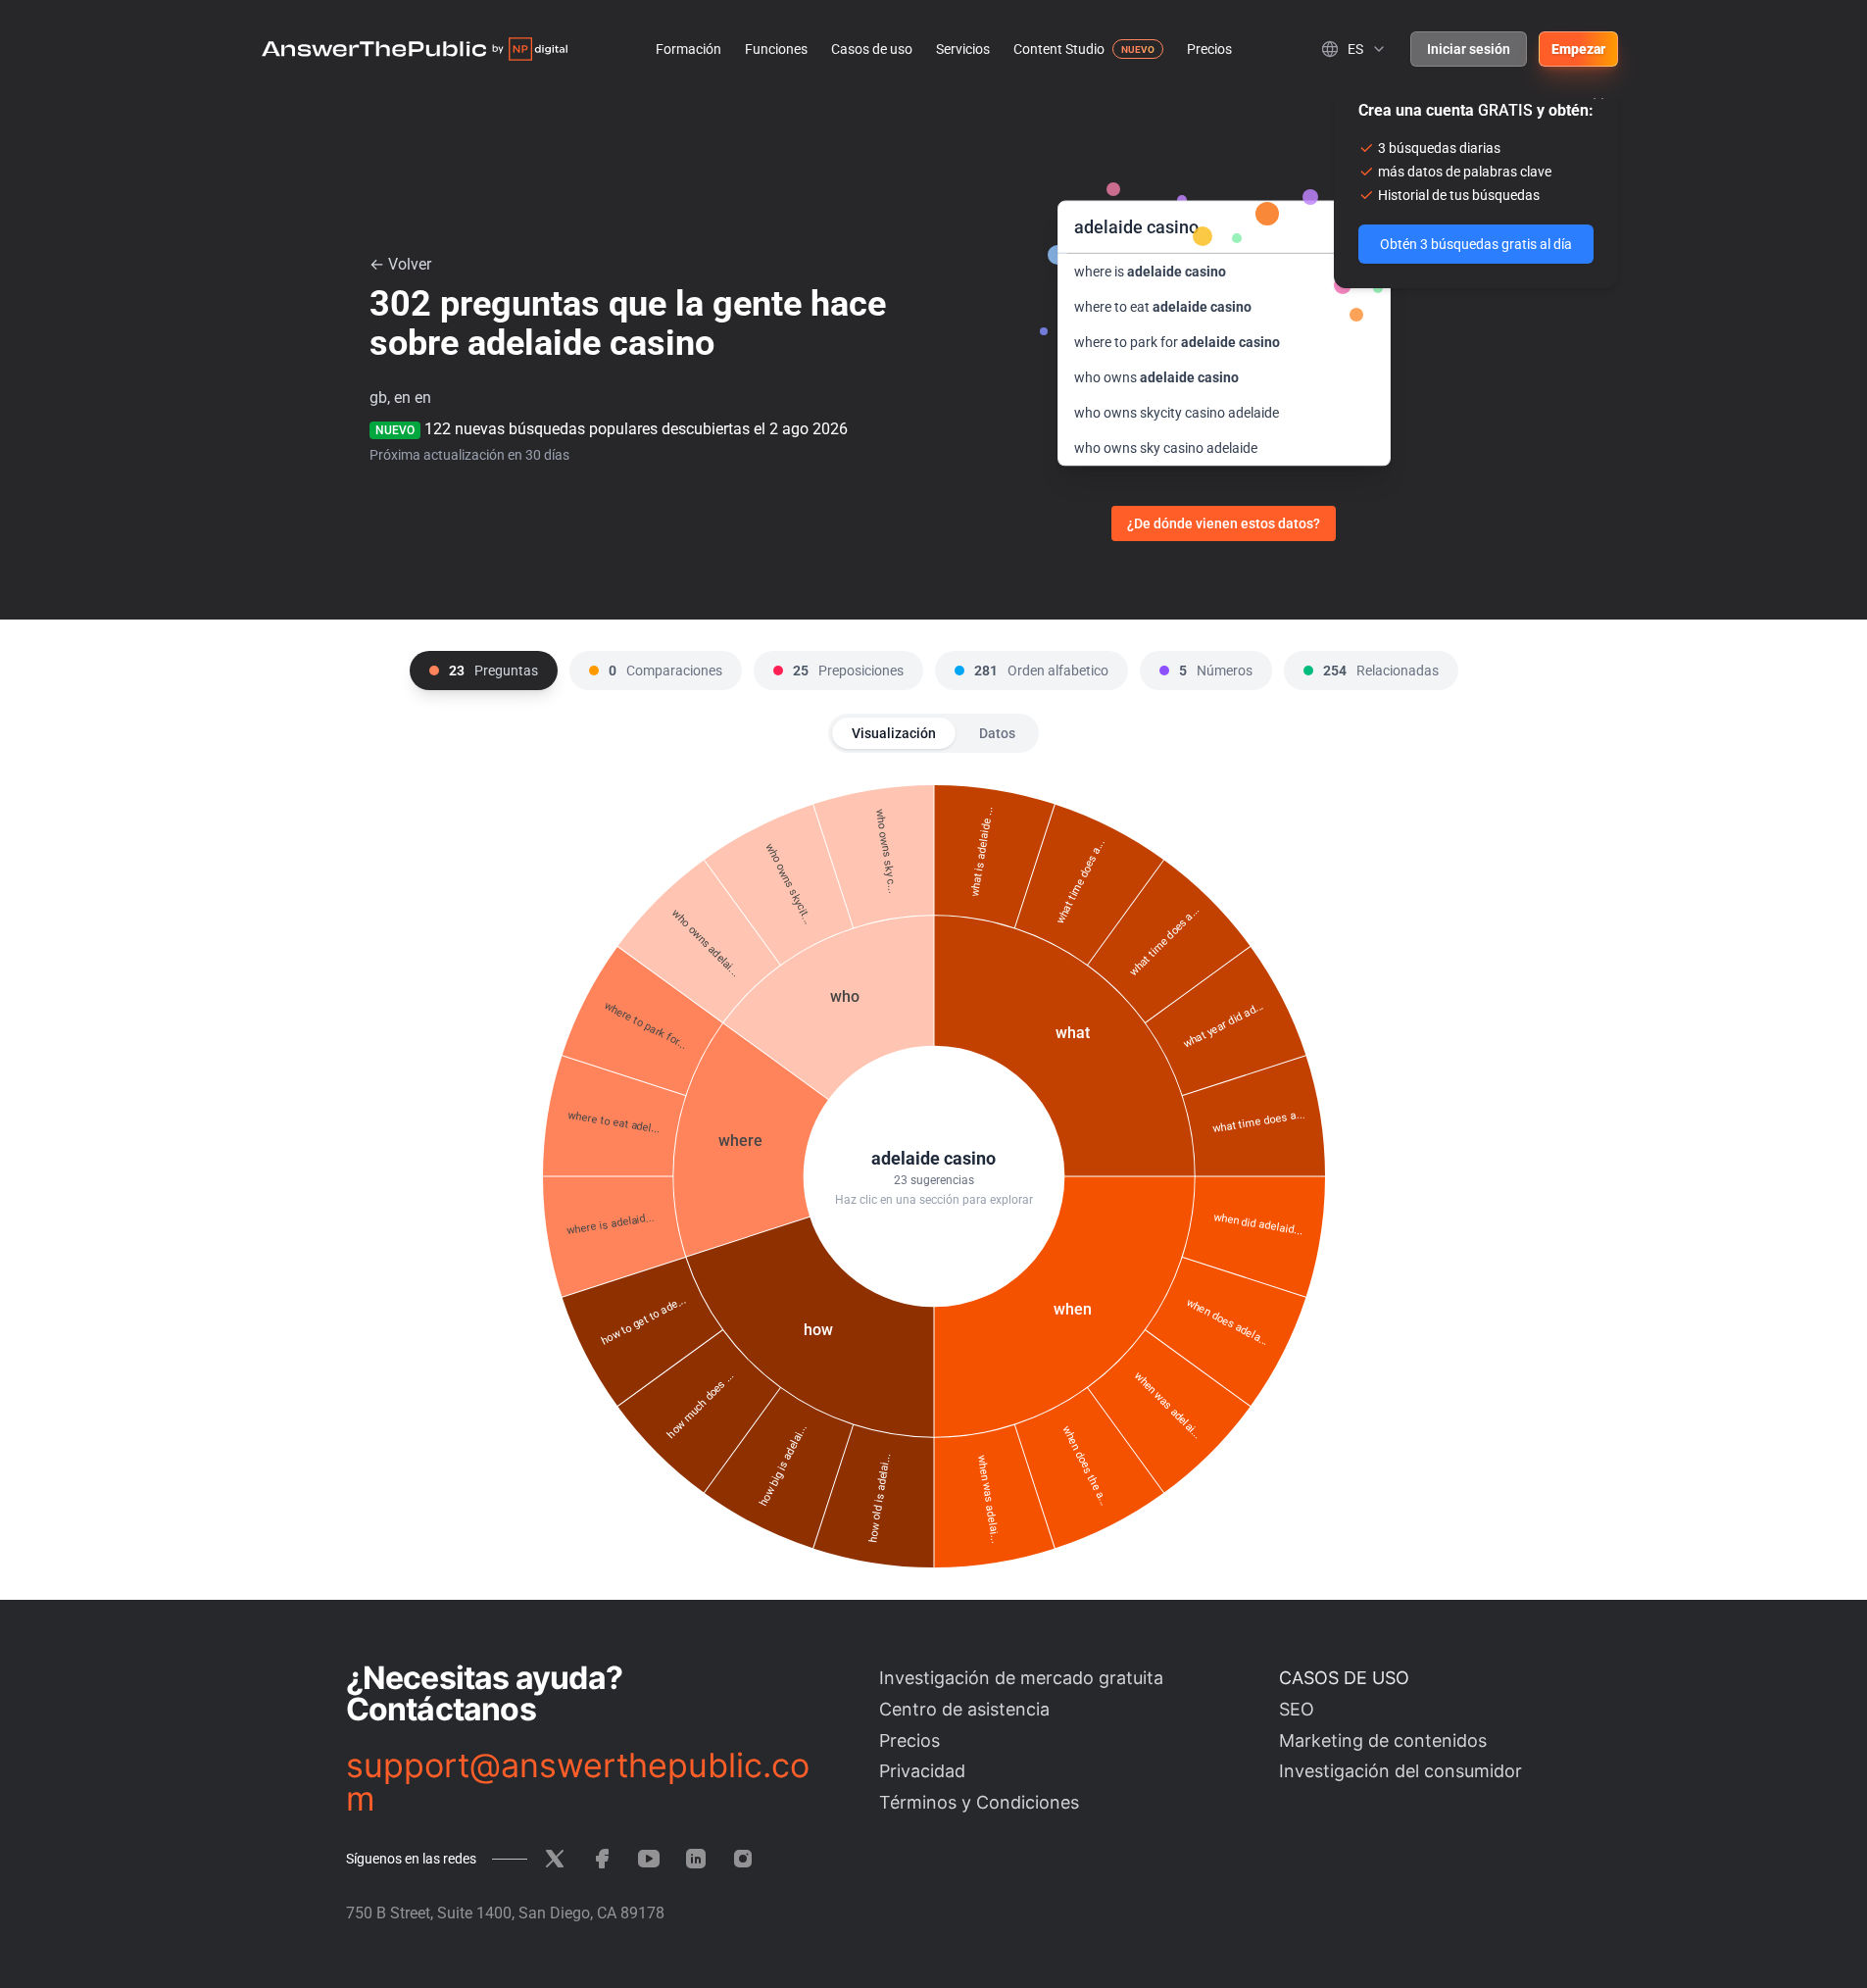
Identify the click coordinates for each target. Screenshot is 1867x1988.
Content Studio (1059, 49)
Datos (997, 733)
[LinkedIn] (696, 1859)
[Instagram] (743, 1859)
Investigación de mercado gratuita (1021, 1678)
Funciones (776, 49)
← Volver (400, 264)
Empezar (1578, 49)
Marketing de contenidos (1383, 1740)
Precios (1209, 49)
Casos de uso (872, 49)
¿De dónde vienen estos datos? (1224, 523)
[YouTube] (649, 1859)
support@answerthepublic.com (578, 1782)
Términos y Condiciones (979, 1802)
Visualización (894, 733)
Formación (688, 49)
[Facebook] (602, 1859)
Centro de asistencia (964, 1709)
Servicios (963, 49)
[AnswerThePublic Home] (415, 49)
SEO (1297, 1709)
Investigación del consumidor (1400, 1771)
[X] (555, 1859)
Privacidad (922, 1771)
